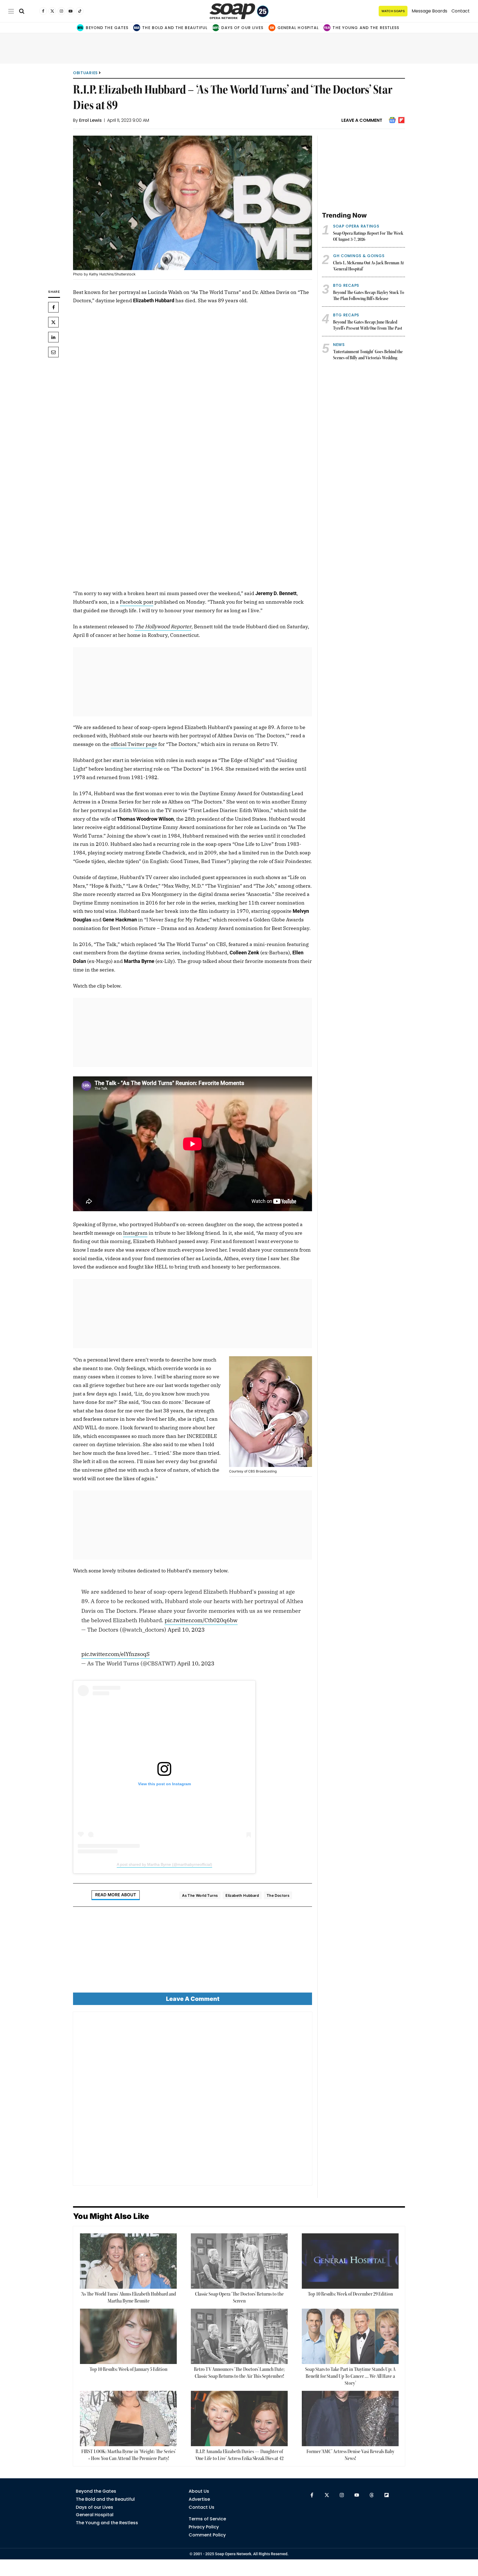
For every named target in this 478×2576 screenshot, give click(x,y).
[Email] (53, 352)
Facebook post (137, 602)
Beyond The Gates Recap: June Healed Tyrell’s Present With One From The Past (368, 326)
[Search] (22, 11)
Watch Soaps (393, 11)
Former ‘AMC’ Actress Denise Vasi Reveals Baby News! (350, 2455)
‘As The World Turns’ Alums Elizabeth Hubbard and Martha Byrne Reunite (128, 2298)
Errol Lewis (90, 120)
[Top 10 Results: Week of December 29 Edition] (350, 2261)
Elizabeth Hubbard (242, 1895)
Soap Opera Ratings (356, 226)
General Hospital (298, 28)
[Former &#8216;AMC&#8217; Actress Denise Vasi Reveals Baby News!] (350, 2419)
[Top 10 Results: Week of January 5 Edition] (128, 2336)
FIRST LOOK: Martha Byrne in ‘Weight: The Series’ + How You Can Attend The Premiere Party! (128, 2455)
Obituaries (85, 73)
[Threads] (372, 2495)
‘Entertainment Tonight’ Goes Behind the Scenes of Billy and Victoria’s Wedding (368, 355)
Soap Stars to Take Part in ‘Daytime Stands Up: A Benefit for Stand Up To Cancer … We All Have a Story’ (350, 2376)
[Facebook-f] (312, 2495)
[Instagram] (342, 2495)
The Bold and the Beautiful (175, 28)
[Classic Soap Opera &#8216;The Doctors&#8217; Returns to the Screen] (239, 2261)
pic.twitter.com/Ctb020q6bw (201, 1620)
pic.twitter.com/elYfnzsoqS (115, 1654)
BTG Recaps (346, 285)
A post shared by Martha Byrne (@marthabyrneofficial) (164, 1864)
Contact (461, 11)
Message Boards (429, 11)
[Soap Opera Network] (239, 11)
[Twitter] (53, 322)
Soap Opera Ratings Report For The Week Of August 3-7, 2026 (368, 237)
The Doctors (278, 1895)
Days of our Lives (242, 28)
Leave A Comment (362, 120)
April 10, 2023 (186, 1630)
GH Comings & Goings (359, 256)
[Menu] (11, 11)
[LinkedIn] (53, 337)
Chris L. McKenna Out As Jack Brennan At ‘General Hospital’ (368, 266)
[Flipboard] (387, 2495)
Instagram (135, 1233)
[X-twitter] (327, 2495)
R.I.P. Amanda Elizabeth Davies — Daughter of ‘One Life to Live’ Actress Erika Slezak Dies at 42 (239, 2455)
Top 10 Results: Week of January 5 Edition (128, 2370)
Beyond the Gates (107, 28)
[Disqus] (193, 2101)
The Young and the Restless (366, 28)
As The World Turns (200, 1895)
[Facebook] (53, 307)
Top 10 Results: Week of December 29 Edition (350, 2294)
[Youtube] (357, 2495)
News (339, 345)
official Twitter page (134, 744)
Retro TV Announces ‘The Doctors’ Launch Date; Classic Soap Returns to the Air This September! (239, 2373)
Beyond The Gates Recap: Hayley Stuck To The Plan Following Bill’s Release (369, 296)
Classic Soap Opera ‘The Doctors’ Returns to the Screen (239, 2298)
